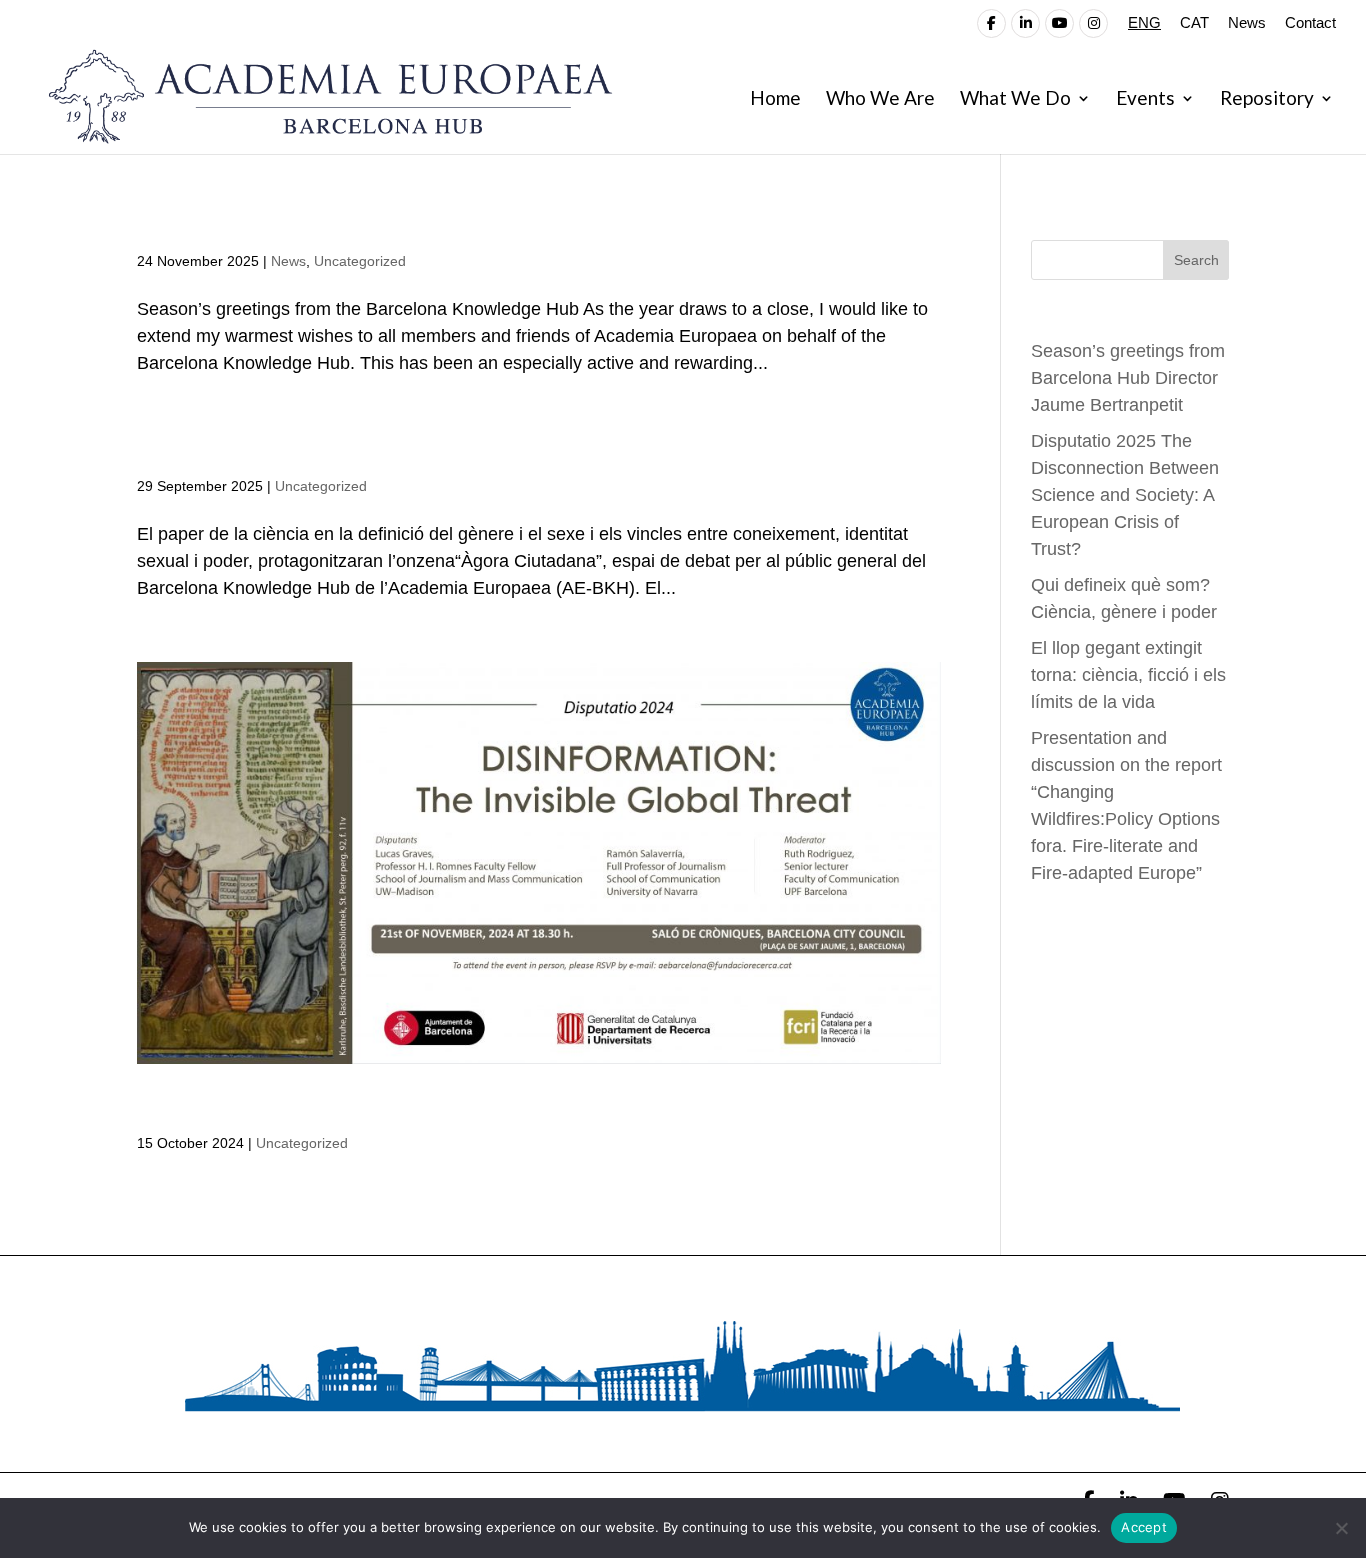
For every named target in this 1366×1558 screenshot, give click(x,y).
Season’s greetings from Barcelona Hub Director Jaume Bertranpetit (526, 225)
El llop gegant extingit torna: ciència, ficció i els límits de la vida (1128, 675)
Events (1145, 100)
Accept (1144, 1527)
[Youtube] (1059, 23)
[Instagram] (1093, 23)
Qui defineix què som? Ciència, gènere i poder (395, 450)
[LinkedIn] (1025, 23)
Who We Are (880, 100)
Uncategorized (360, 261)
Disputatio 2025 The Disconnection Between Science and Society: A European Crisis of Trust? (1125, 495)
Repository (1267, 100)
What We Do (1015, 100)
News (1247, 23)
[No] (1341, 1528)
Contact (1310, 23)
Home (775, 100)
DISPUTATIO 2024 (246, 1107)
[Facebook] (991, 23)
